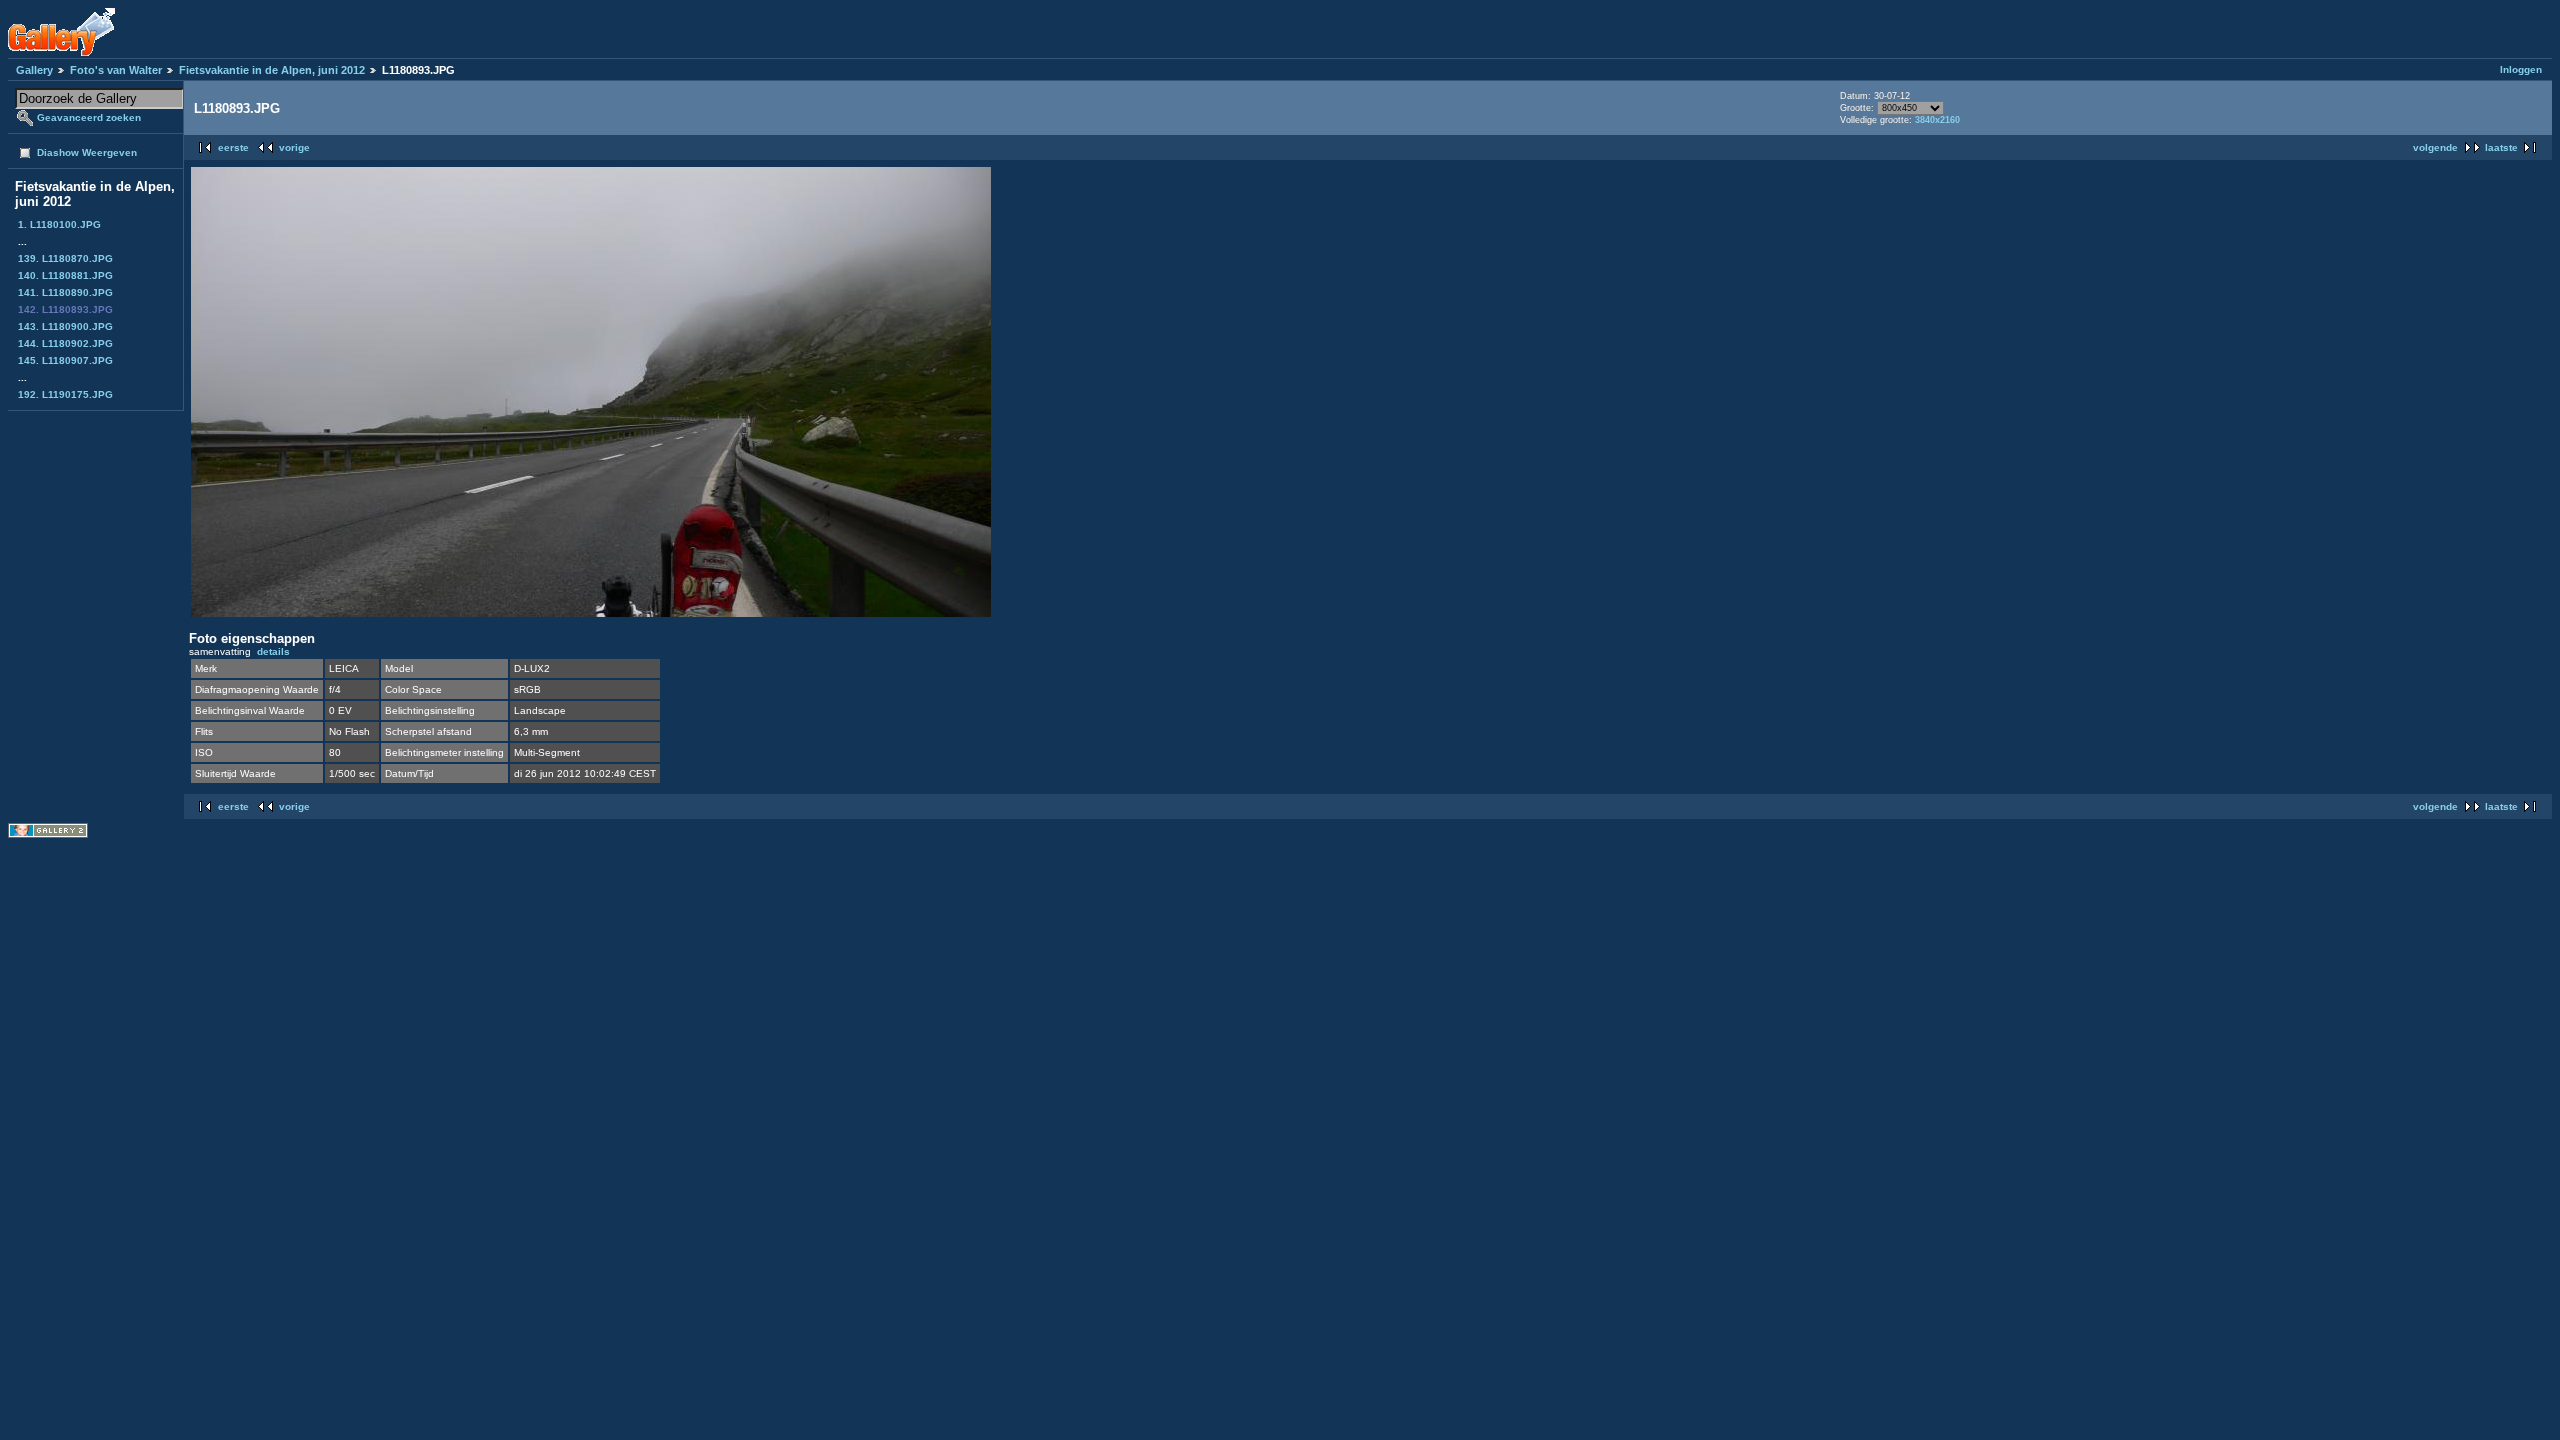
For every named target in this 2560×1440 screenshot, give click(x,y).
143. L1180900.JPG (65, 326)
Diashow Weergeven (87, 152)
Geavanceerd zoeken (89, 117)
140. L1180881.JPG (65, 275)
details (273, 651)
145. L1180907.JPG (65, 360)
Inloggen (2521, 69)
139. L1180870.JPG (65, 258)
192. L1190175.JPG (65, 394)
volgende (2435, 147)
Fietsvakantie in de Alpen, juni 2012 (272, 70)
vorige (294, 147)
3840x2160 (1937, 120)
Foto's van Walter (116, 70)
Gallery (34, 70)
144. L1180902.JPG (65, 343)
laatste (2501, 147)
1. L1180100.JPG (59, 224)
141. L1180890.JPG (65, 292)
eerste (233, 147)
